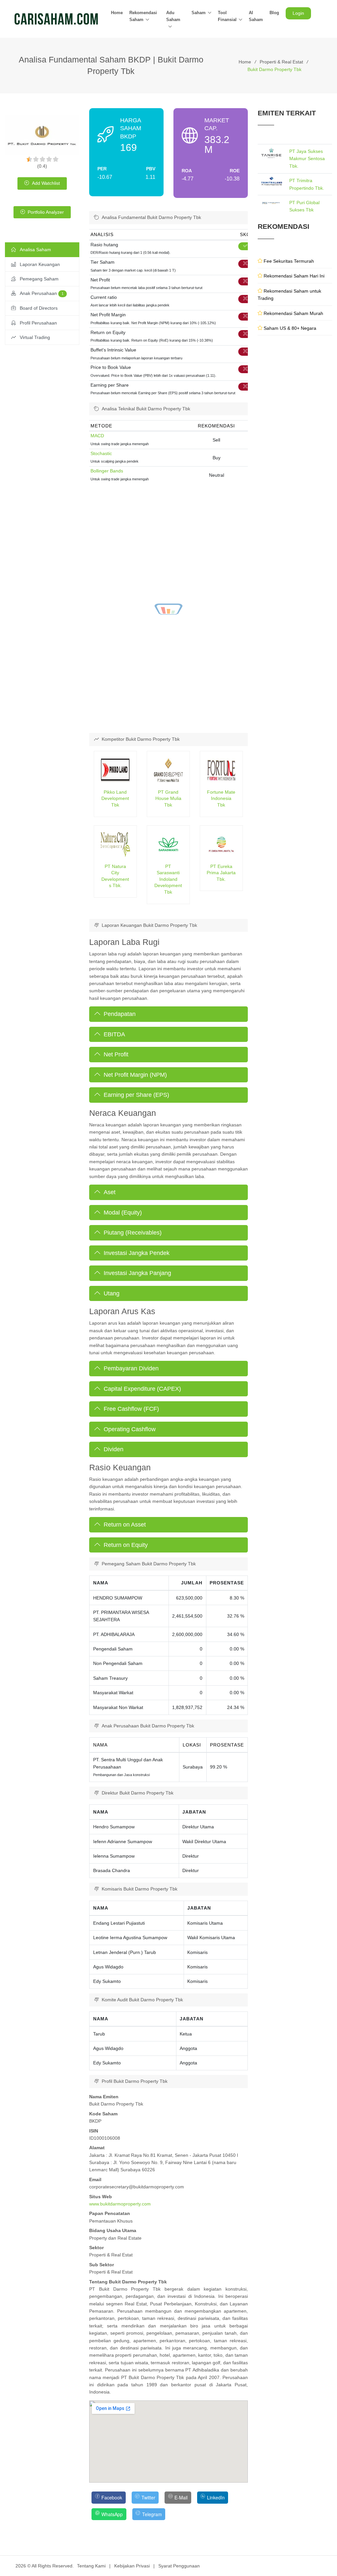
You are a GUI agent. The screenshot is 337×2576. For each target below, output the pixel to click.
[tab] (168, 1014)
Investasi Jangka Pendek (137, 1253)
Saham (199, 13)
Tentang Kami (91, 2566)
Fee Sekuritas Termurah (289, 261)
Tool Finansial (227, 16)
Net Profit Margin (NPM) (135, 1075)
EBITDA (114, 1034)
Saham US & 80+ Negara (290, 328)
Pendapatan (120, 1014)
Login (298, 13)
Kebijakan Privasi (132, 2566)
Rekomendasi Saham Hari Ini (294, 276)
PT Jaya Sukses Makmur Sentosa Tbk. (307, 159)
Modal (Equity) (123, 1213)
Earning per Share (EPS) (136, 1095)
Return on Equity (126, 1545)
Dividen (114, 1449)
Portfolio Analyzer (45, 212)
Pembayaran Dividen (131, 1368)
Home (117, 13)
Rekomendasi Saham (143, 16)
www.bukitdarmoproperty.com (120, 2204)
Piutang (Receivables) (133, 1233)
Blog (274, 13)
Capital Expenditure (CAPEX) (142, 1389)
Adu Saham (173, 16)
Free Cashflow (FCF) (131, 1409)
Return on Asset (125, 1525)
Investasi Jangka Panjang (137, 1273)
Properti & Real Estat (281, 62)
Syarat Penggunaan (179, 2566)
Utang (112, 1293)
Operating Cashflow (130, 1429)
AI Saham (256, 16)
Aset (110, 1192)
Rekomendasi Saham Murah (293, 313)
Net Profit (116, 1054)
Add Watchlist (45, 183)
